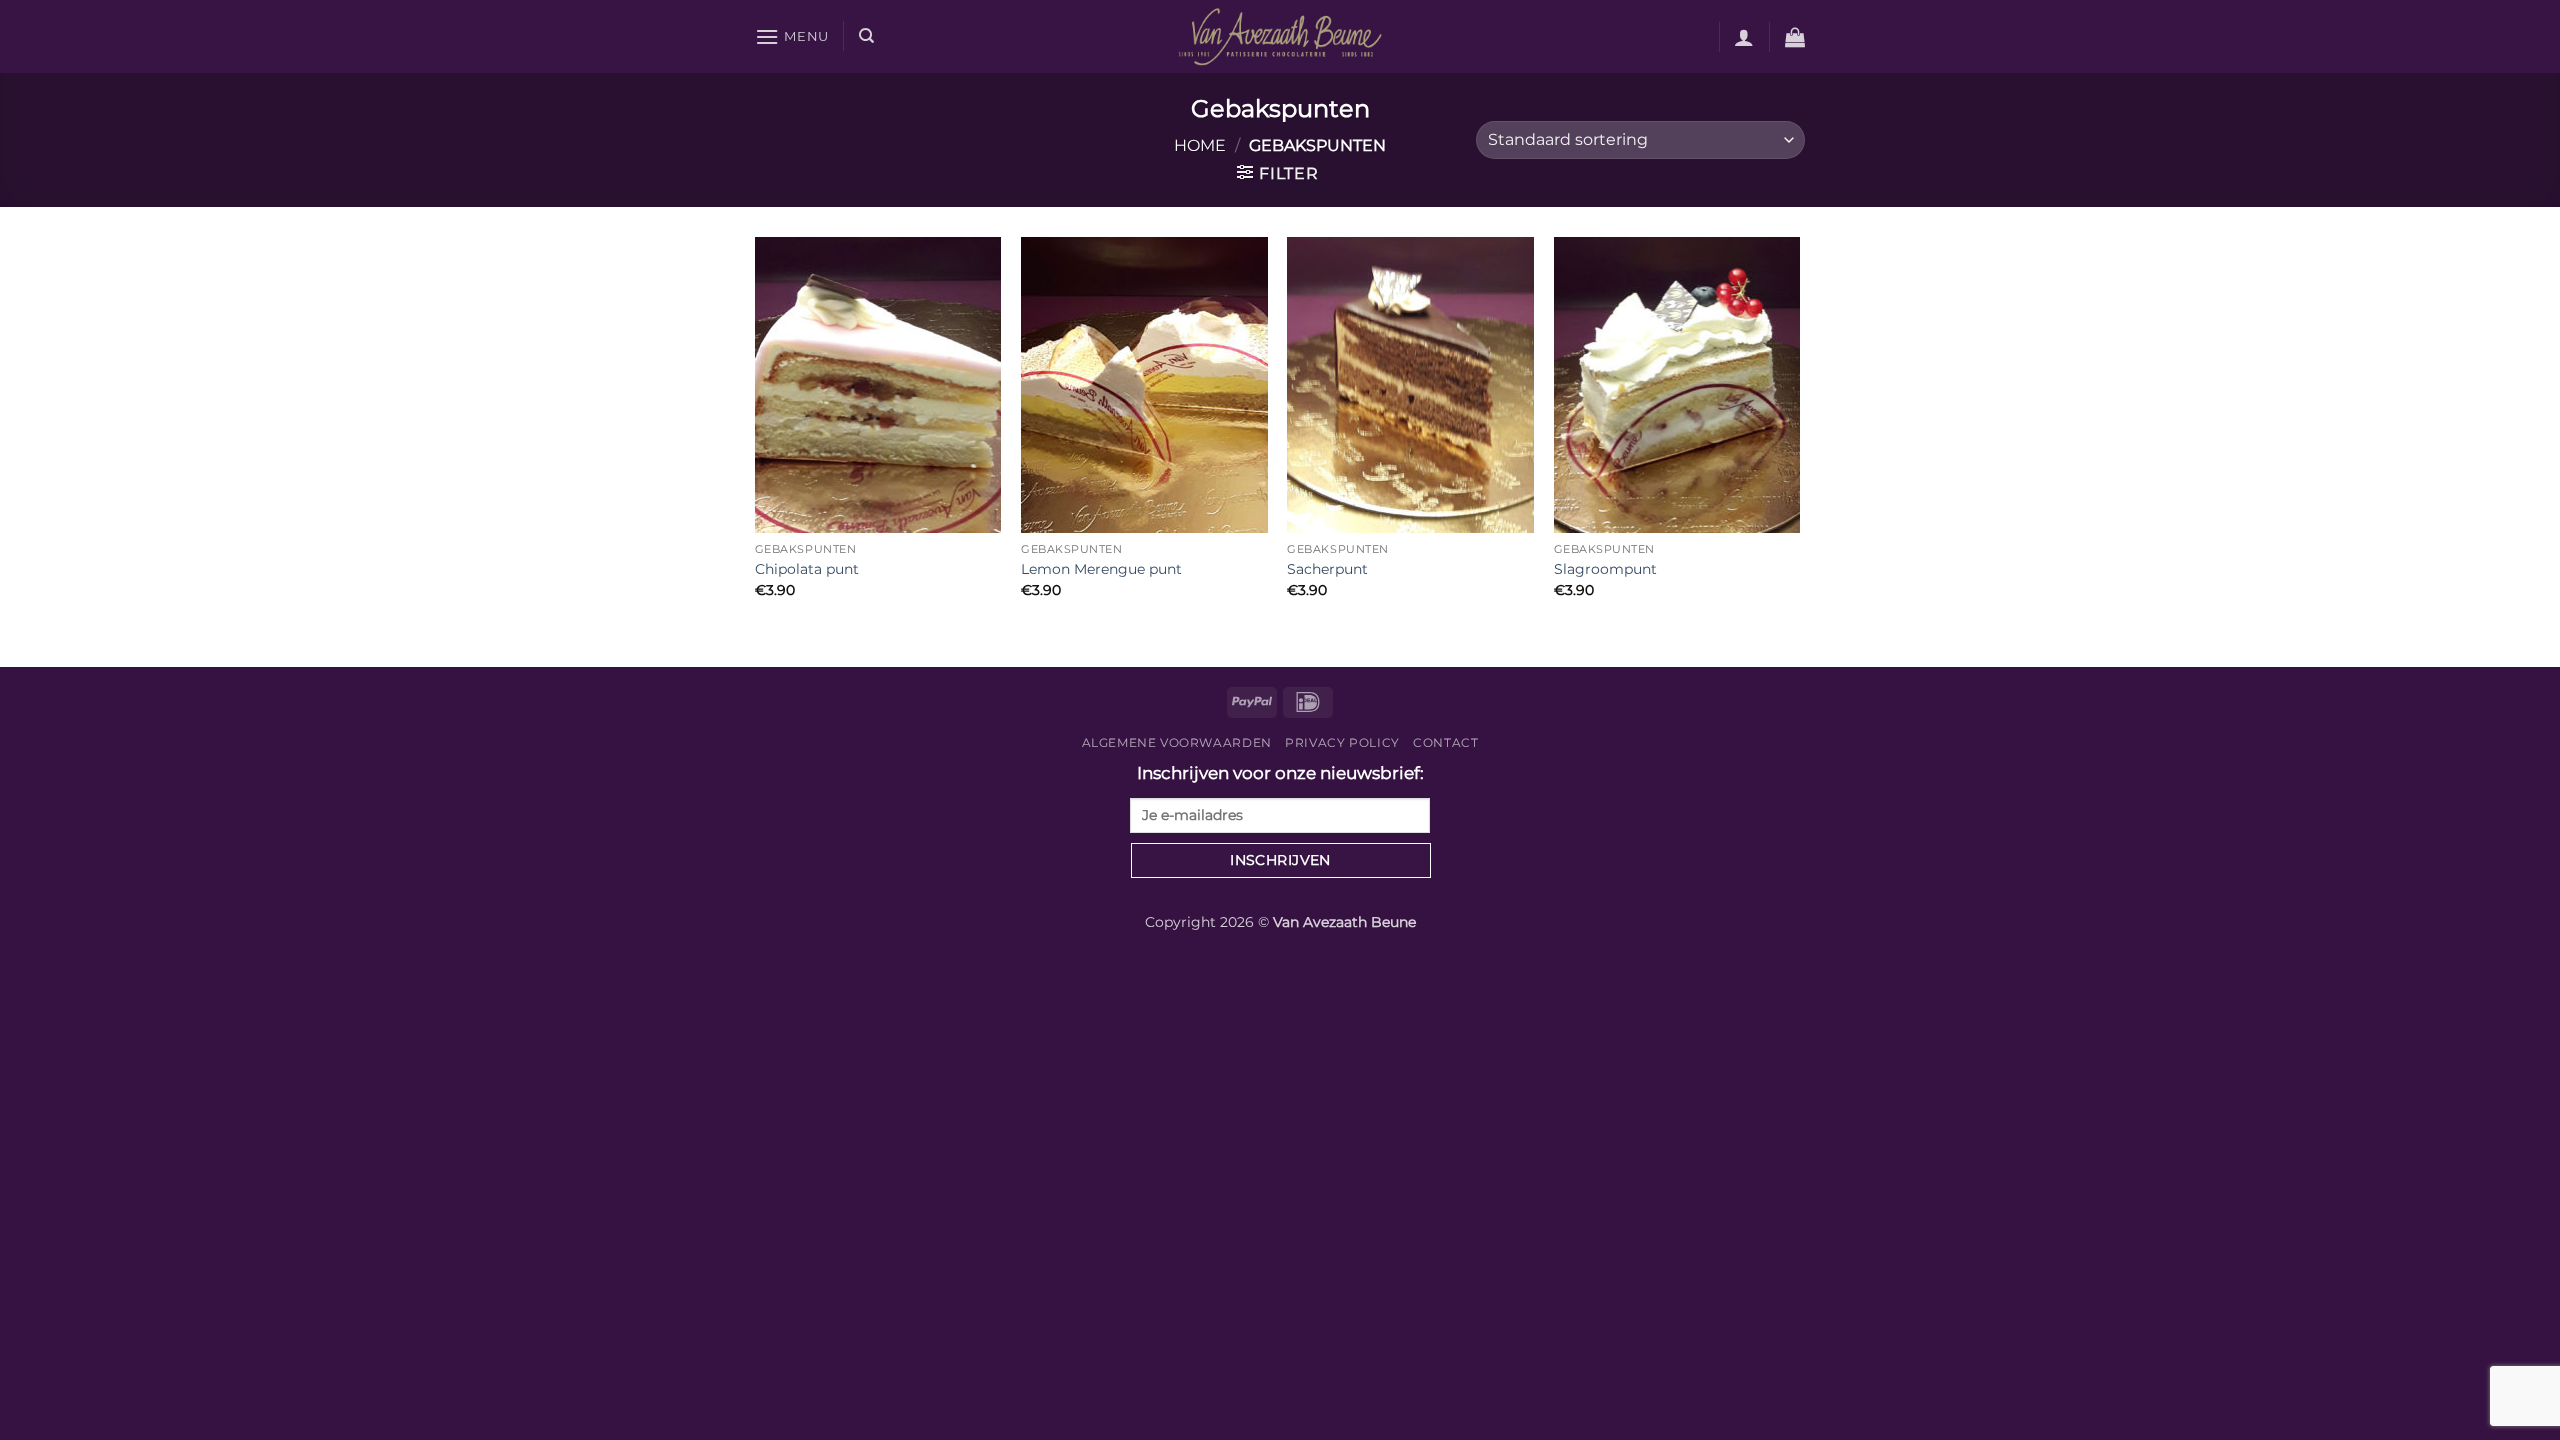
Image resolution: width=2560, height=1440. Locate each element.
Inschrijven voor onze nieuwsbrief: (1280, 773)
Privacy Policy (1342, 742)
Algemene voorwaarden (1177, 742)
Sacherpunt (1327, 569)
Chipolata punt (807, 569)
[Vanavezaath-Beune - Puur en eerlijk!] (1280, 36)
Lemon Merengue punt (1101, 569)
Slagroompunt (1605, 569)
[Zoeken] (866, 36)
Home (1200, 145)
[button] (792, 36)
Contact (1445, 742)
